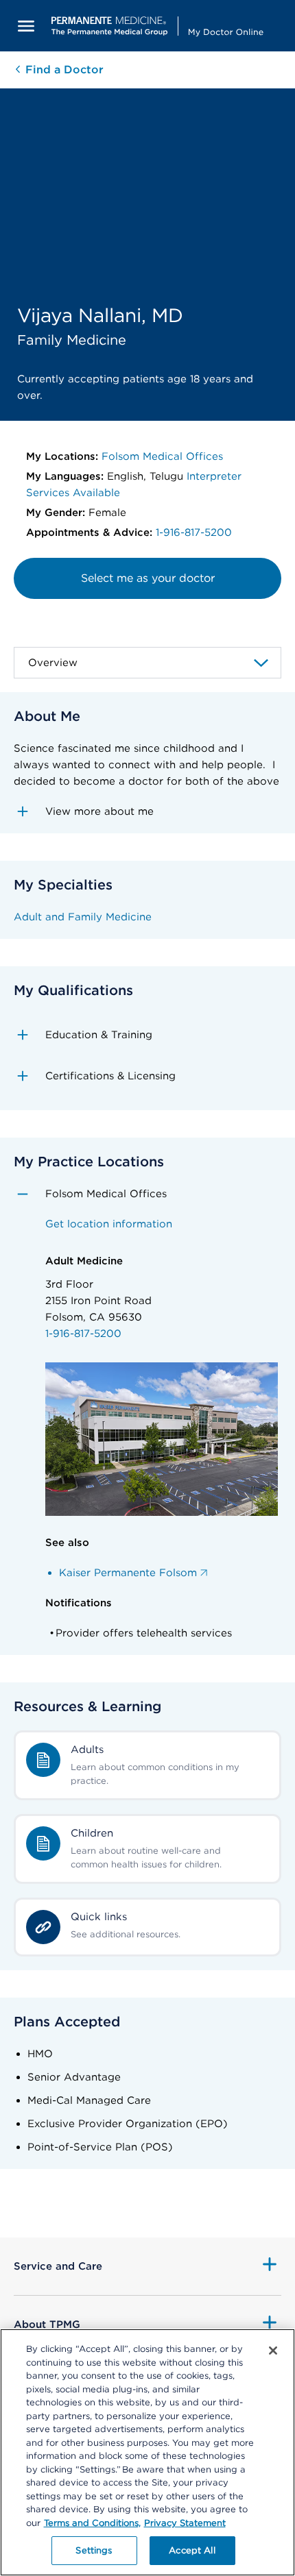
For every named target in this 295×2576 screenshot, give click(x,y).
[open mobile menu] (26, 26)
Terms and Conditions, (92, 2523)
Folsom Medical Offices (162, 456)
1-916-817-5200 (194, 532)
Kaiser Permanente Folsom (128, 1573)
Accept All (192, 2550)
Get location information (109, 1224)
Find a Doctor (63, 70)
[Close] (273, 2351)
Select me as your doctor (148, 578)
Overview (53, 663)
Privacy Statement (185, 2523)
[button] (147, 811)
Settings (94, 2550)
